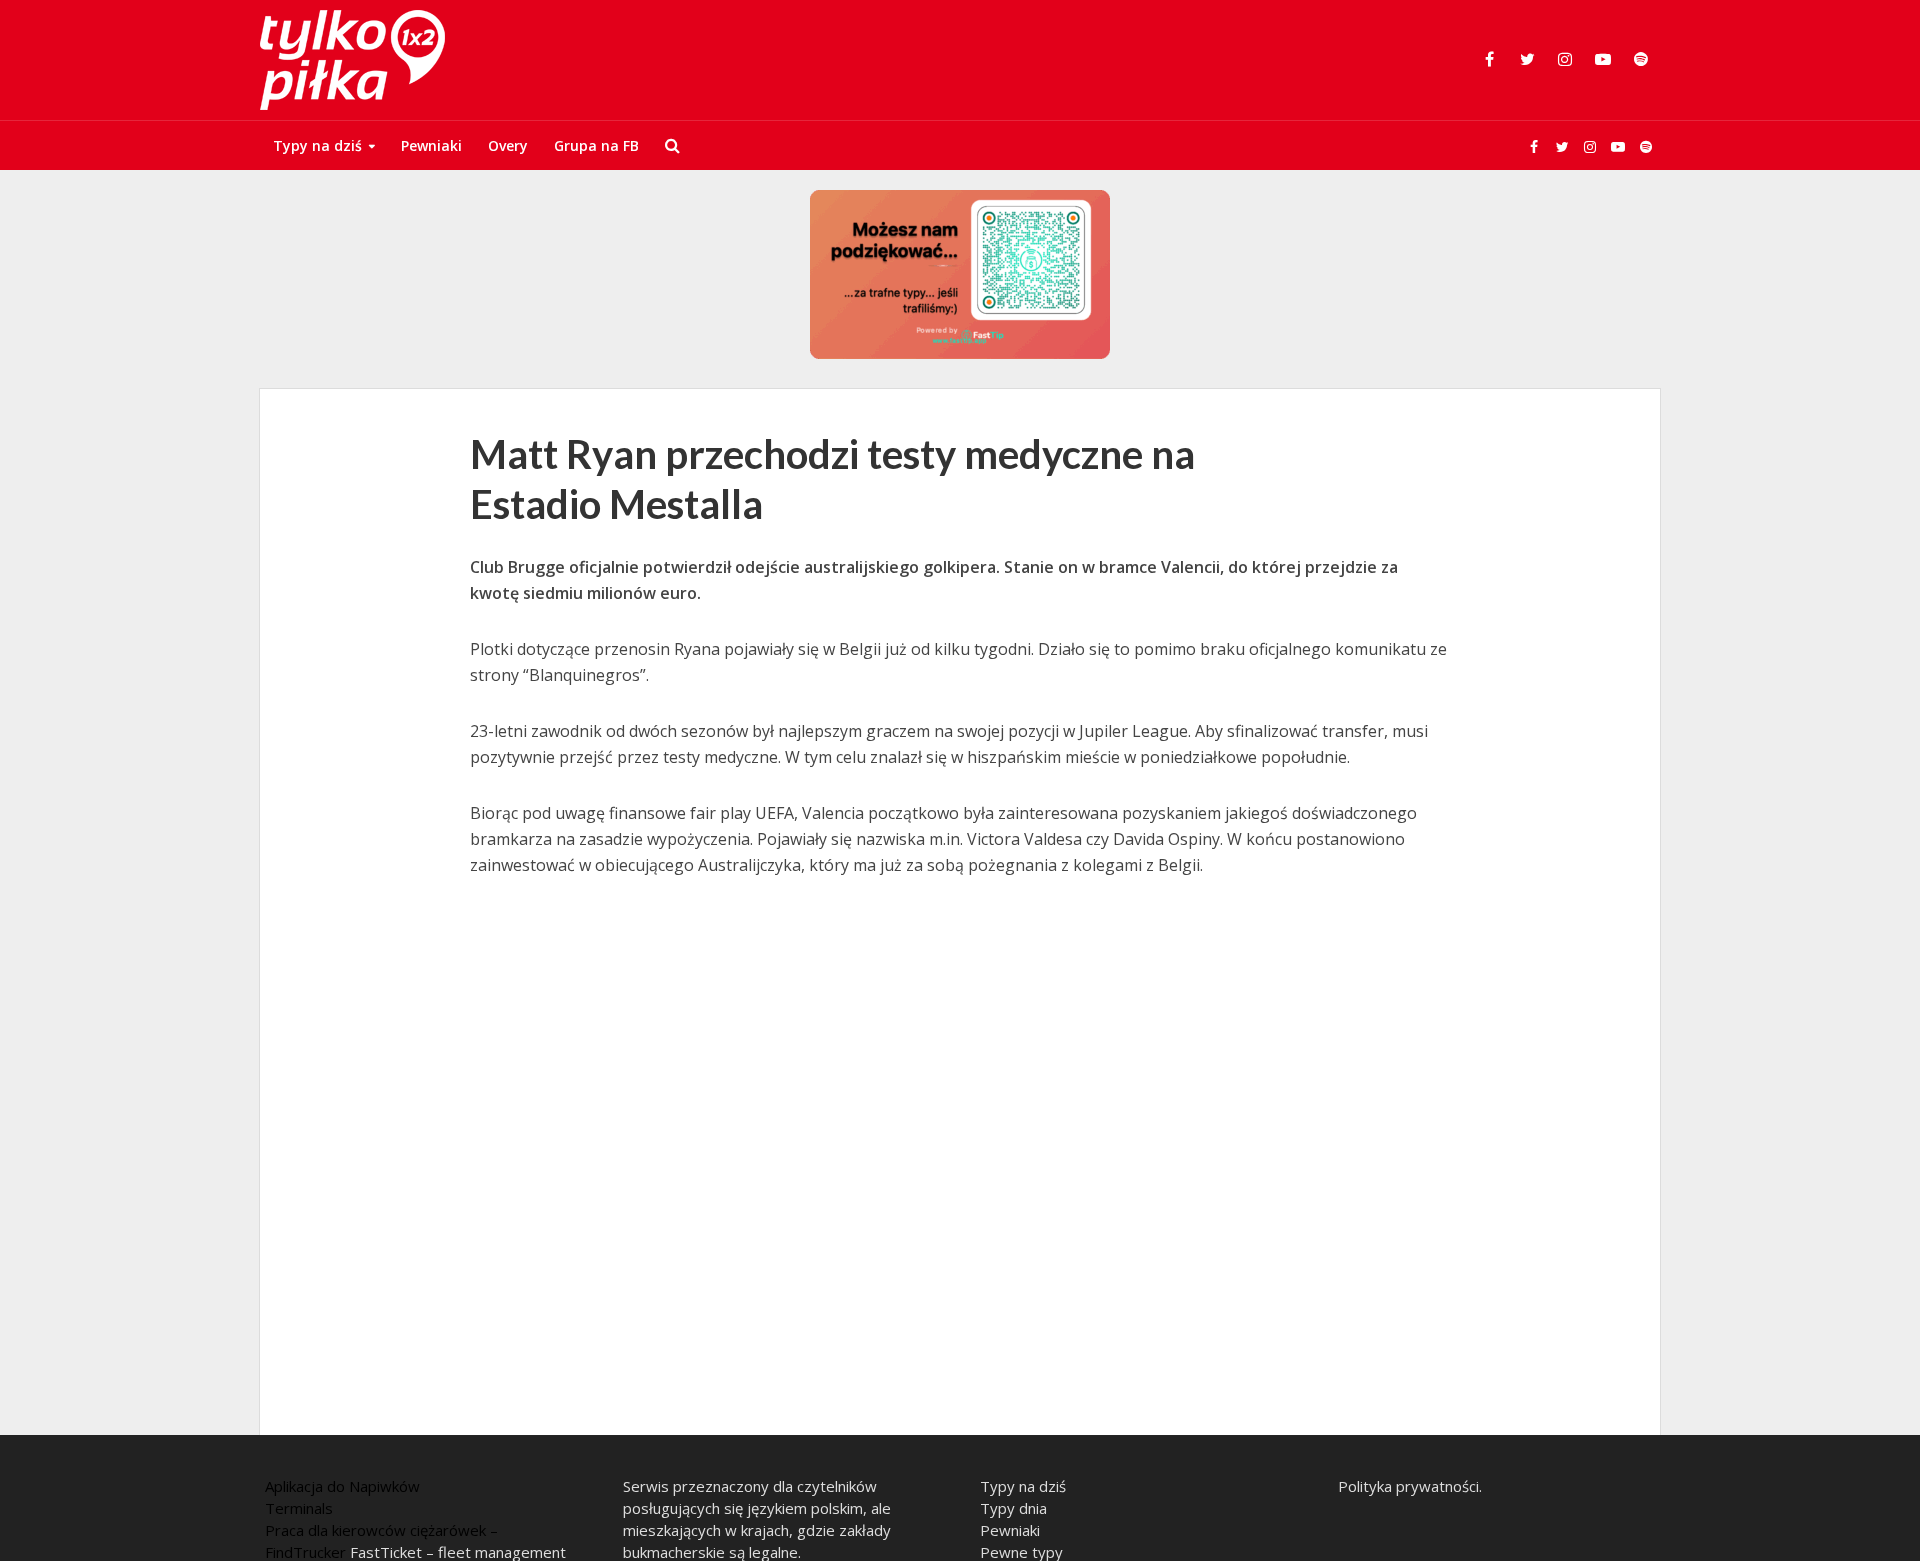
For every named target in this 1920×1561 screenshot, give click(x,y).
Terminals (299, 1508)
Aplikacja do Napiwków (342, 1486)
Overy (508, 145)
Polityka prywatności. (1410, 1486)
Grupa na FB (596, 145)
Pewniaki (431, 145)
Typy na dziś (317, 145)
